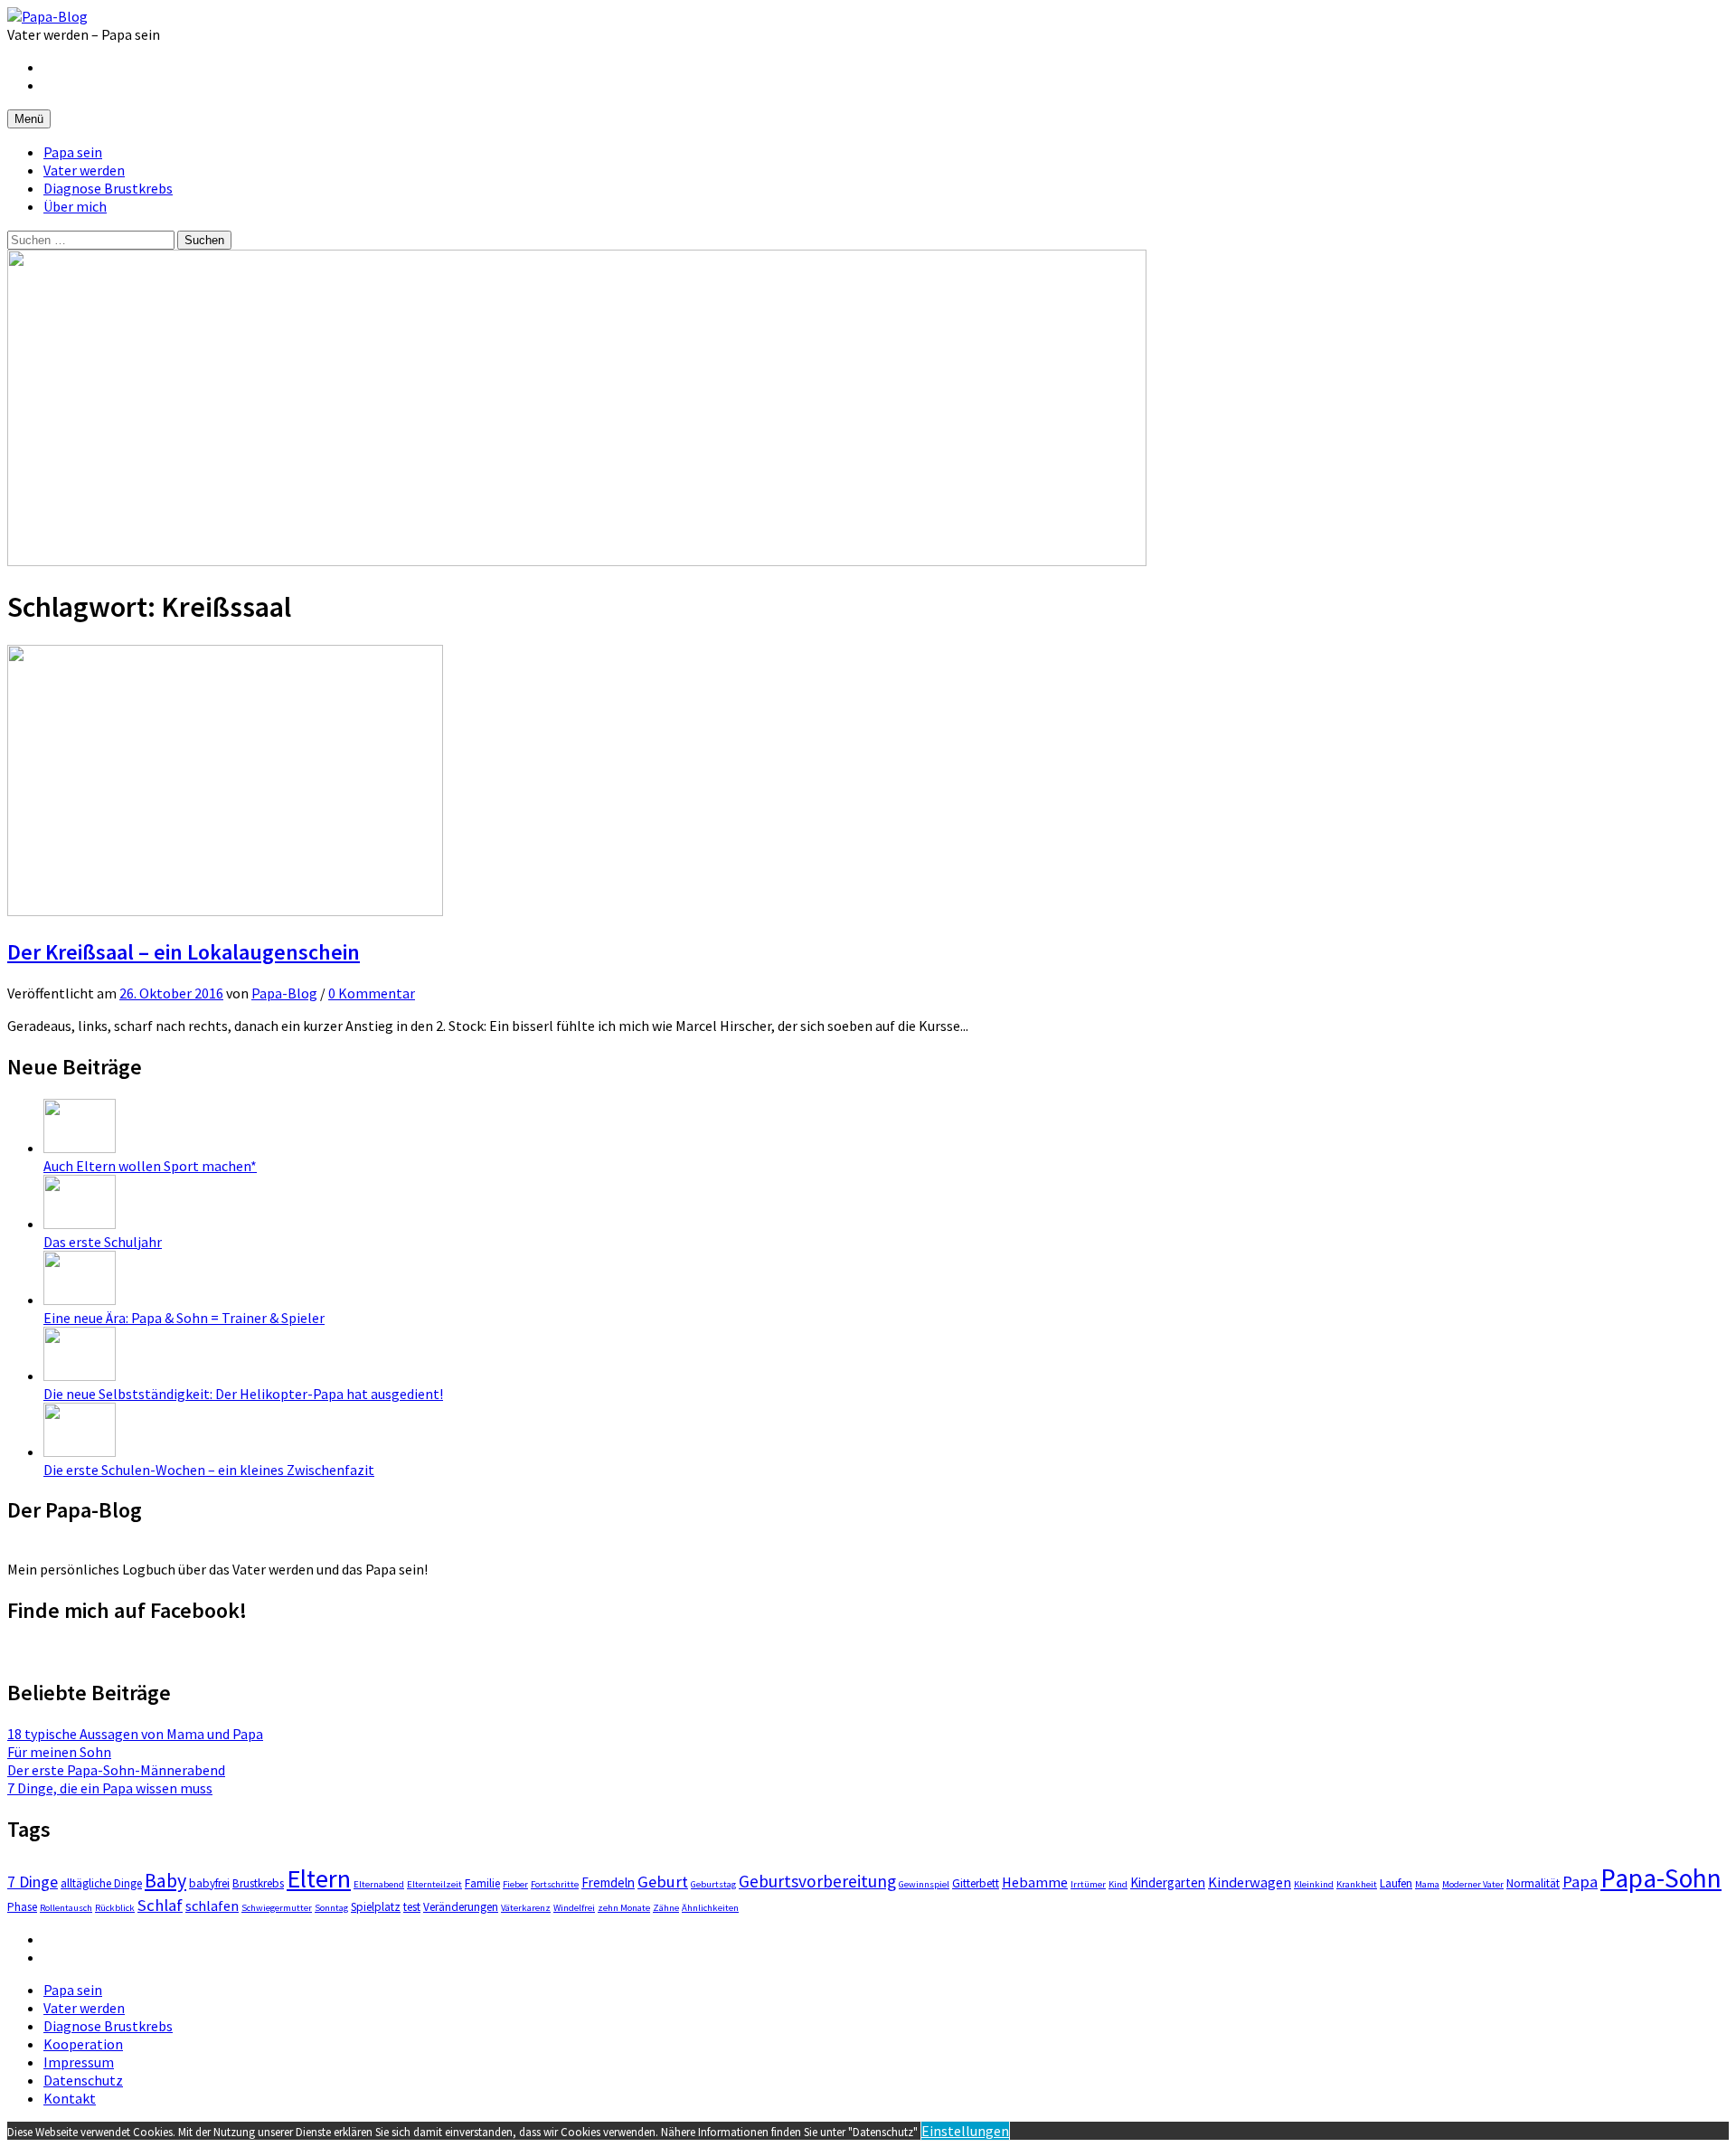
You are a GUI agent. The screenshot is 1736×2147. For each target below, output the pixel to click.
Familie (482, 1883)
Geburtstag (713, 1884)
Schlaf (160, 1905)
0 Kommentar (372, 993)
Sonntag (331, 1908)
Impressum (79, 2062)
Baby (165, 1880)
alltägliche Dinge (101, 1883)
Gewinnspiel (924, 1884)
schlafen (212, 1906)
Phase (22, 1907)
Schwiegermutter (277, 1908)
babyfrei (209, 1883)
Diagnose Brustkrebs (108, 188)
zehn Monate (624, 1908)
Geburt (663, 1882)
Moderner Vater (1473, 1884)
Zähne (666, 1908)
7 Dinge (33, 1882)
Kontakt (70, 2098)
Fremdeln (608, 1882)
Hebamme (1035, 1882)
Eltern (319, 1878)
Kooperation (83, 2044)
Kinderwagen (1250, 1882)
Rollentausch (66, 1908)
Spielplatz (376, 1907)
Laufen (1396, 1883)
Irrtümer (1088, 1884)
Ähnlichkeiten (710, 1908)
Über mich (75, 206)
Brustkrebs (258, 1883)
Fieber (515, 1884)
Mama (1427, 1884)
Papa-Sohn (1661, 1878)
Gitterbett (976, 1883)
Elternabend (379, 1884)
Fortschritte (555, 1884)
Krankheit (1357, 1884)
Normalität (1533, 1883)
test (412, 1907)
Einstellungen (965, 2131)
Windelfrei (574, 1908)
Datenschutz (83, 2080)
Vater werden (84, 170)
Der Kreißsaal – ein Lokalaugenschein (184, 952)
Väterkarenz (526, 1908)
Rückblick (115, 1908)
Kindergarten (1168, 1882)
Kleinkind (1314, 1884)
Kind (1118, 1884)
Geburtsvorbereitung (817, 1881)
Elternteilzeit (434, 1884)
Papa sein (73, 152)
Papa (1580, 1882)
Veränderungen (461, 1907)
